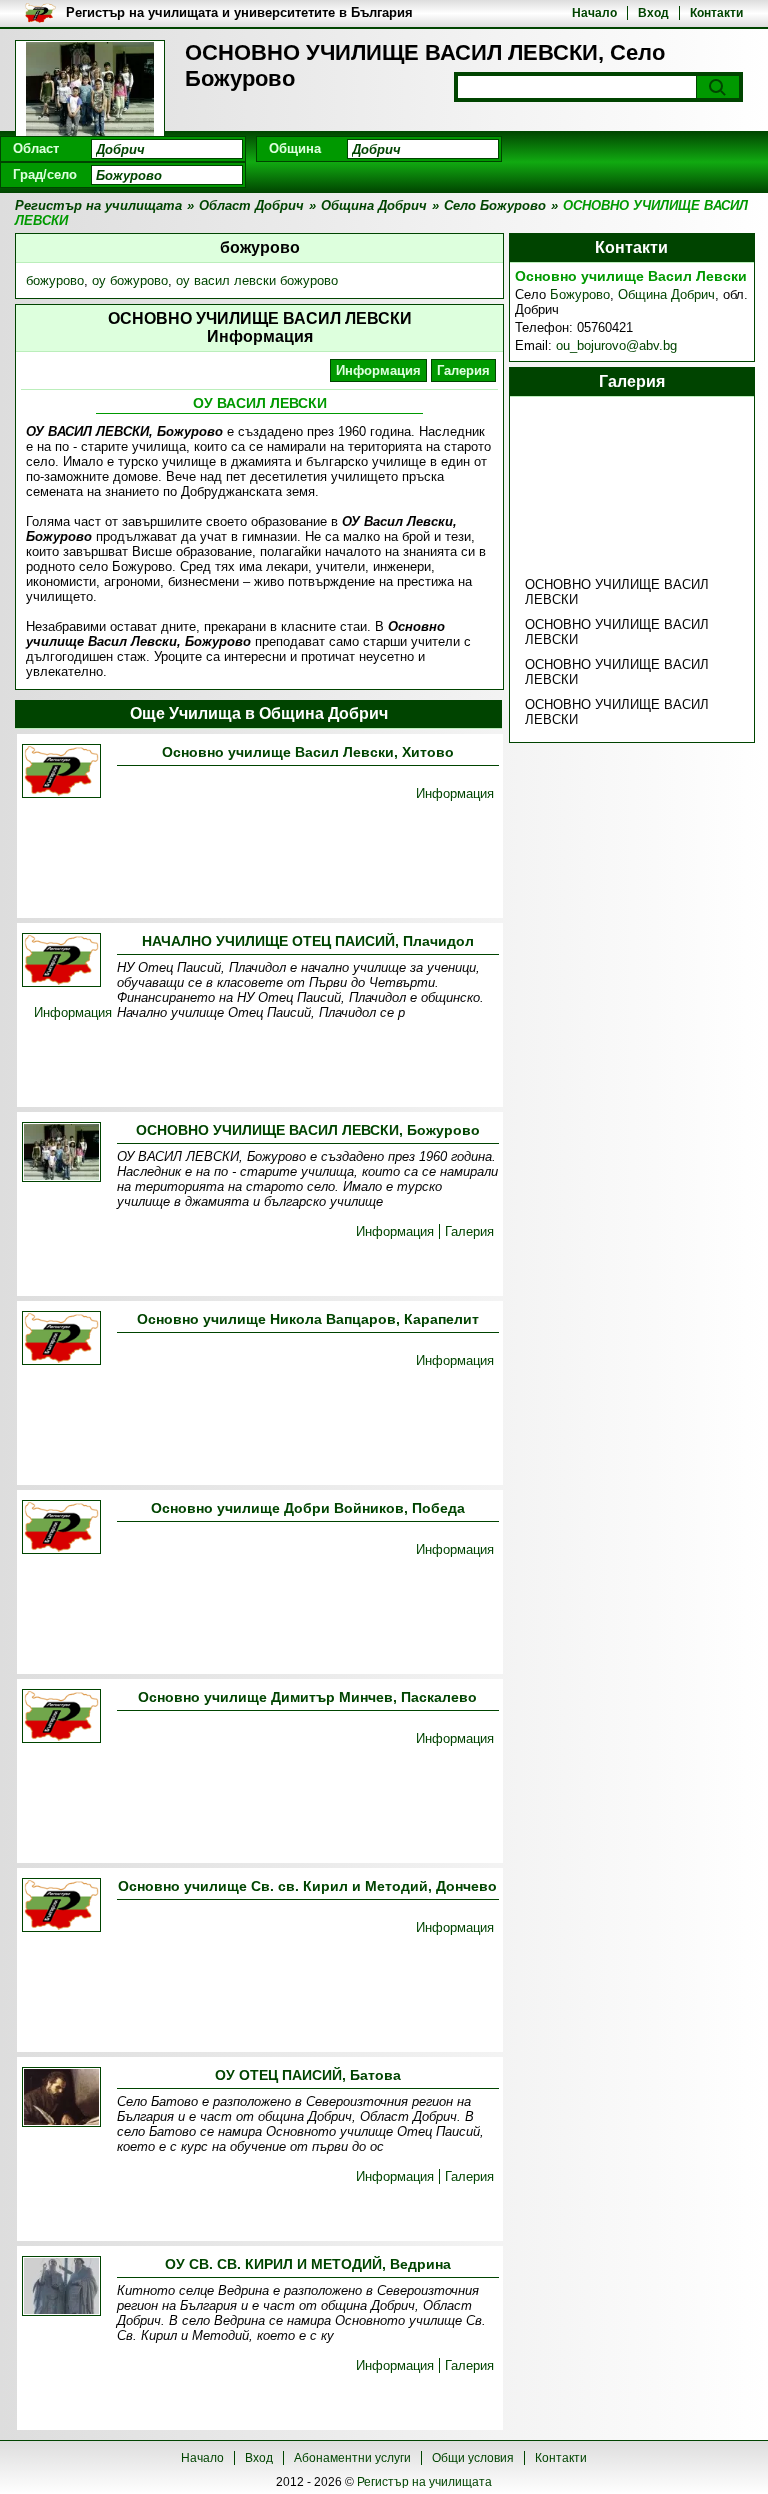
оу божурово (130, 280)
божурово (55, 280)
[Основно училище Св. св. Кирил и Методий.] (61, 1906)
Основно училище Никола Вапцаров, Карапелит (308, 1319)
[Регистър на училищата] (90, 90)
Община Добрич (666, 294)
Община (295, 148)
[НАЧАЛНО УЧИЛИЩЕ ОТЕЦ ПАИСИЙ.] (61, 961)
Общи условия (473, 2458)
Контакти (716, 13)
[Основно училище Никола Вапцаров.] (61, 1339)
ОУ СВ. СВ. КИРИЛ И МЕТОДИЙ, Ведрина (308, 2264)
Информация (378, 370)
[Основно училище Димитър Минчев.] (61, 1717)
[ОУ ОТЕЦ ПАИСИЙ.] (61, 2098)
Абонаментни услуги (352, 2458)
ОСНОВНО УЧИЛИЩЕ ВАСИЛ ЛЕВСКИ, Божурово (308, 1130)
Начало (594, 13)
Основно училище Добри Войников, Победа (308, 1508)
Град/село (45, 174)
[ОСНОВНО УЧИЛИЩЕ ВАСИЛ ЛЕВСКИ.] (61, 1153)
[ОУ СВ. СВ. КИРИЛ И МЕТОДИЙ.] (61, 2287)
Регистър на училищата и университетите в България (239, 12)
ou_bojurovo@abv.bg (616, 345)
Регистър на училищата (424, 2482)
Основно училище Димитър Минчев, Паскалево (307, 1697)
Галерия (463, 370)
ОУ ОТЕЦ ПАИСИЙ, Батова (308, 2075)
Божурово (580, 294)
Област (36, 148)
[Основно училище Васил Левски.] (61, 772)
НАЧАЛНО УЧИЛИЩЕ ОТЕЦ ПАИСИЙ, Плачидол (308, 941)
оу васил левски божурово (257, 280)
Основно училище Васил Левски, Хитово (308, 752)
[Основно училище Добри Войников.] (61, 1528)
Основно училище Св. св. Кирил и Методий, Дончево (307, 1886)
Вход (653, 13)
